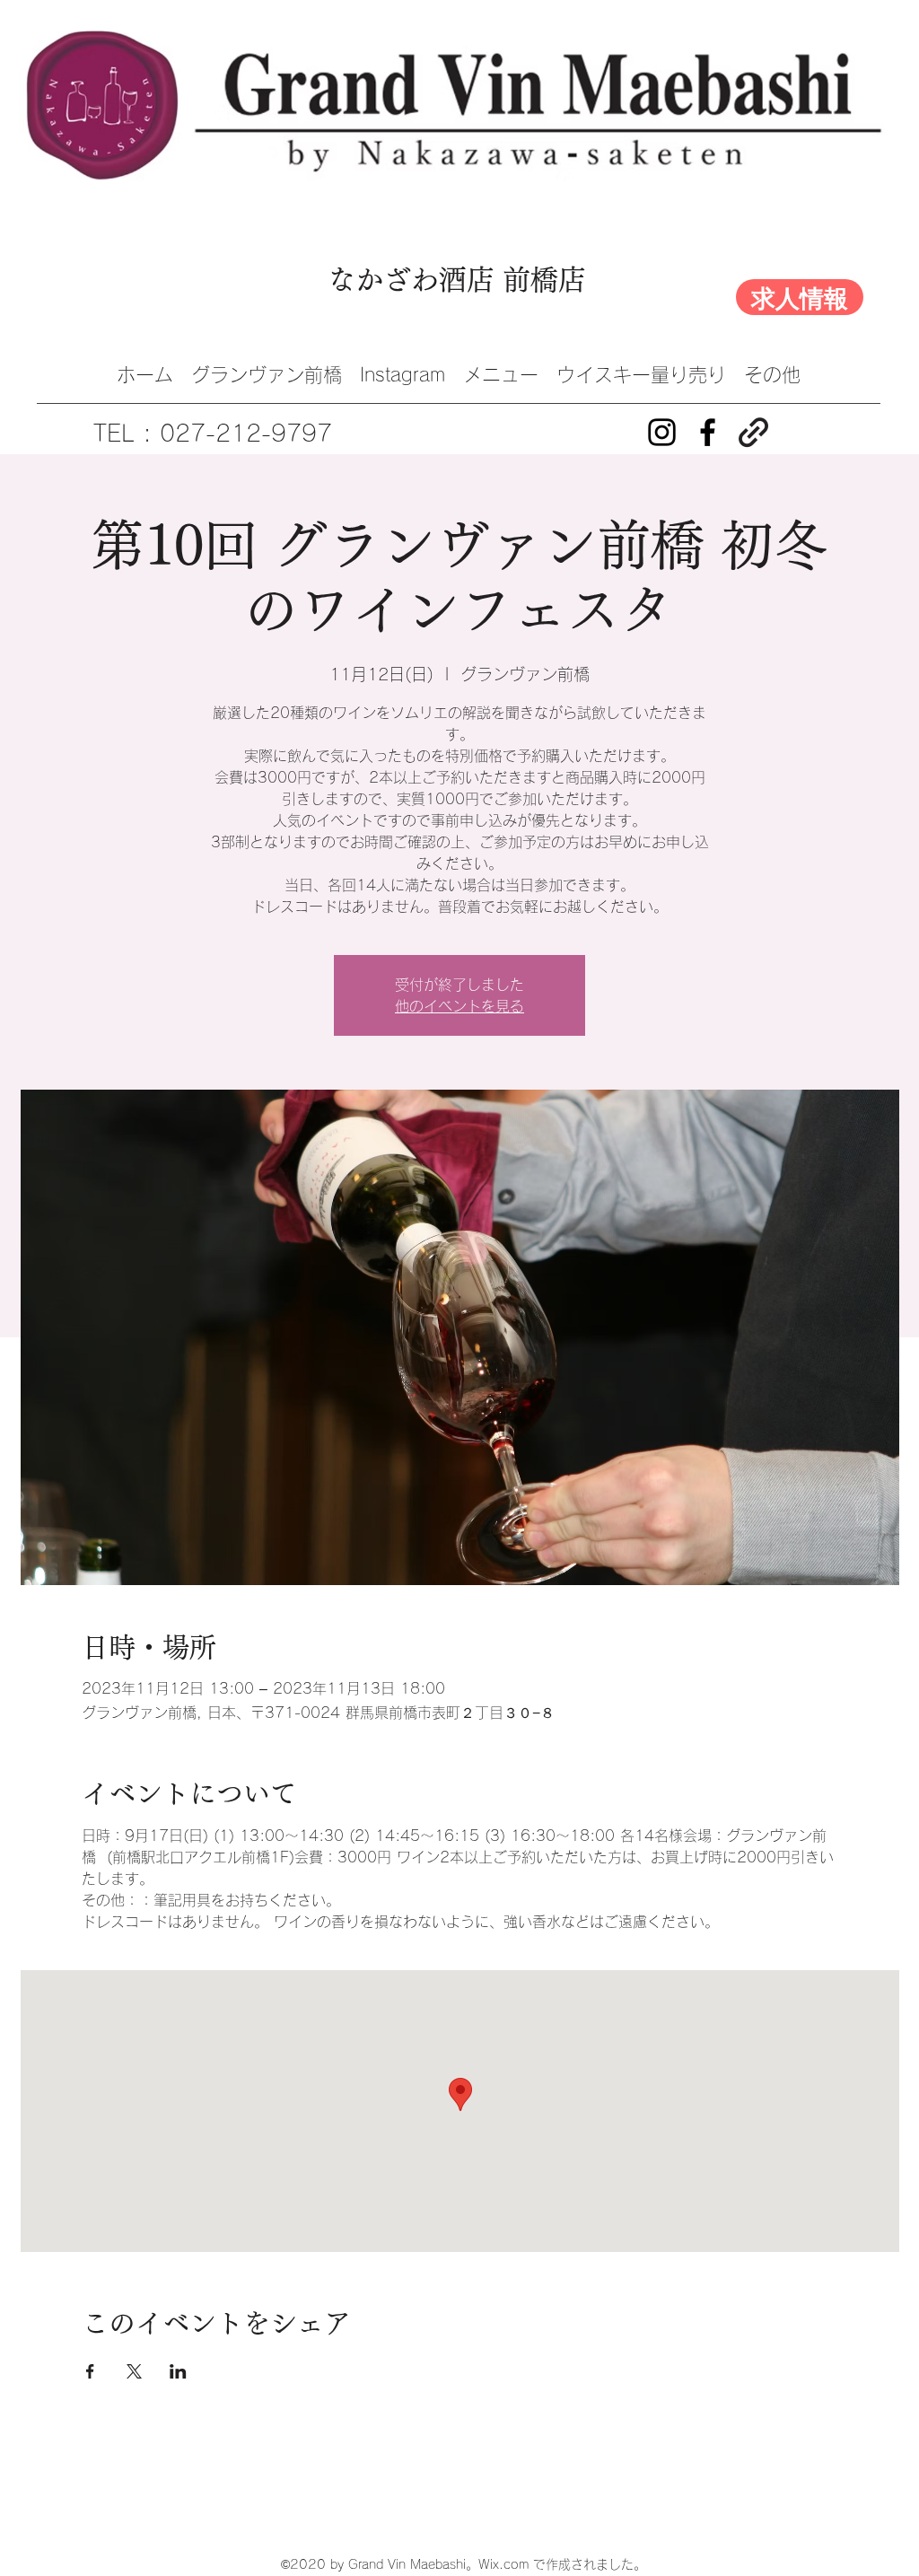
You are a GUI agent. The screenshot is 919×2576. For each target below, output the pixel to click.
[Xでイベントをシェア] (134, 2371)
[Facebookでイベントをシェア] (90, 2371)
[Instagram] (662, 432)
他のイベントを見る (459, 1006)
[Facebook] (708, 432)
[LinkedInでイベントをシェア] (178, 2371)
